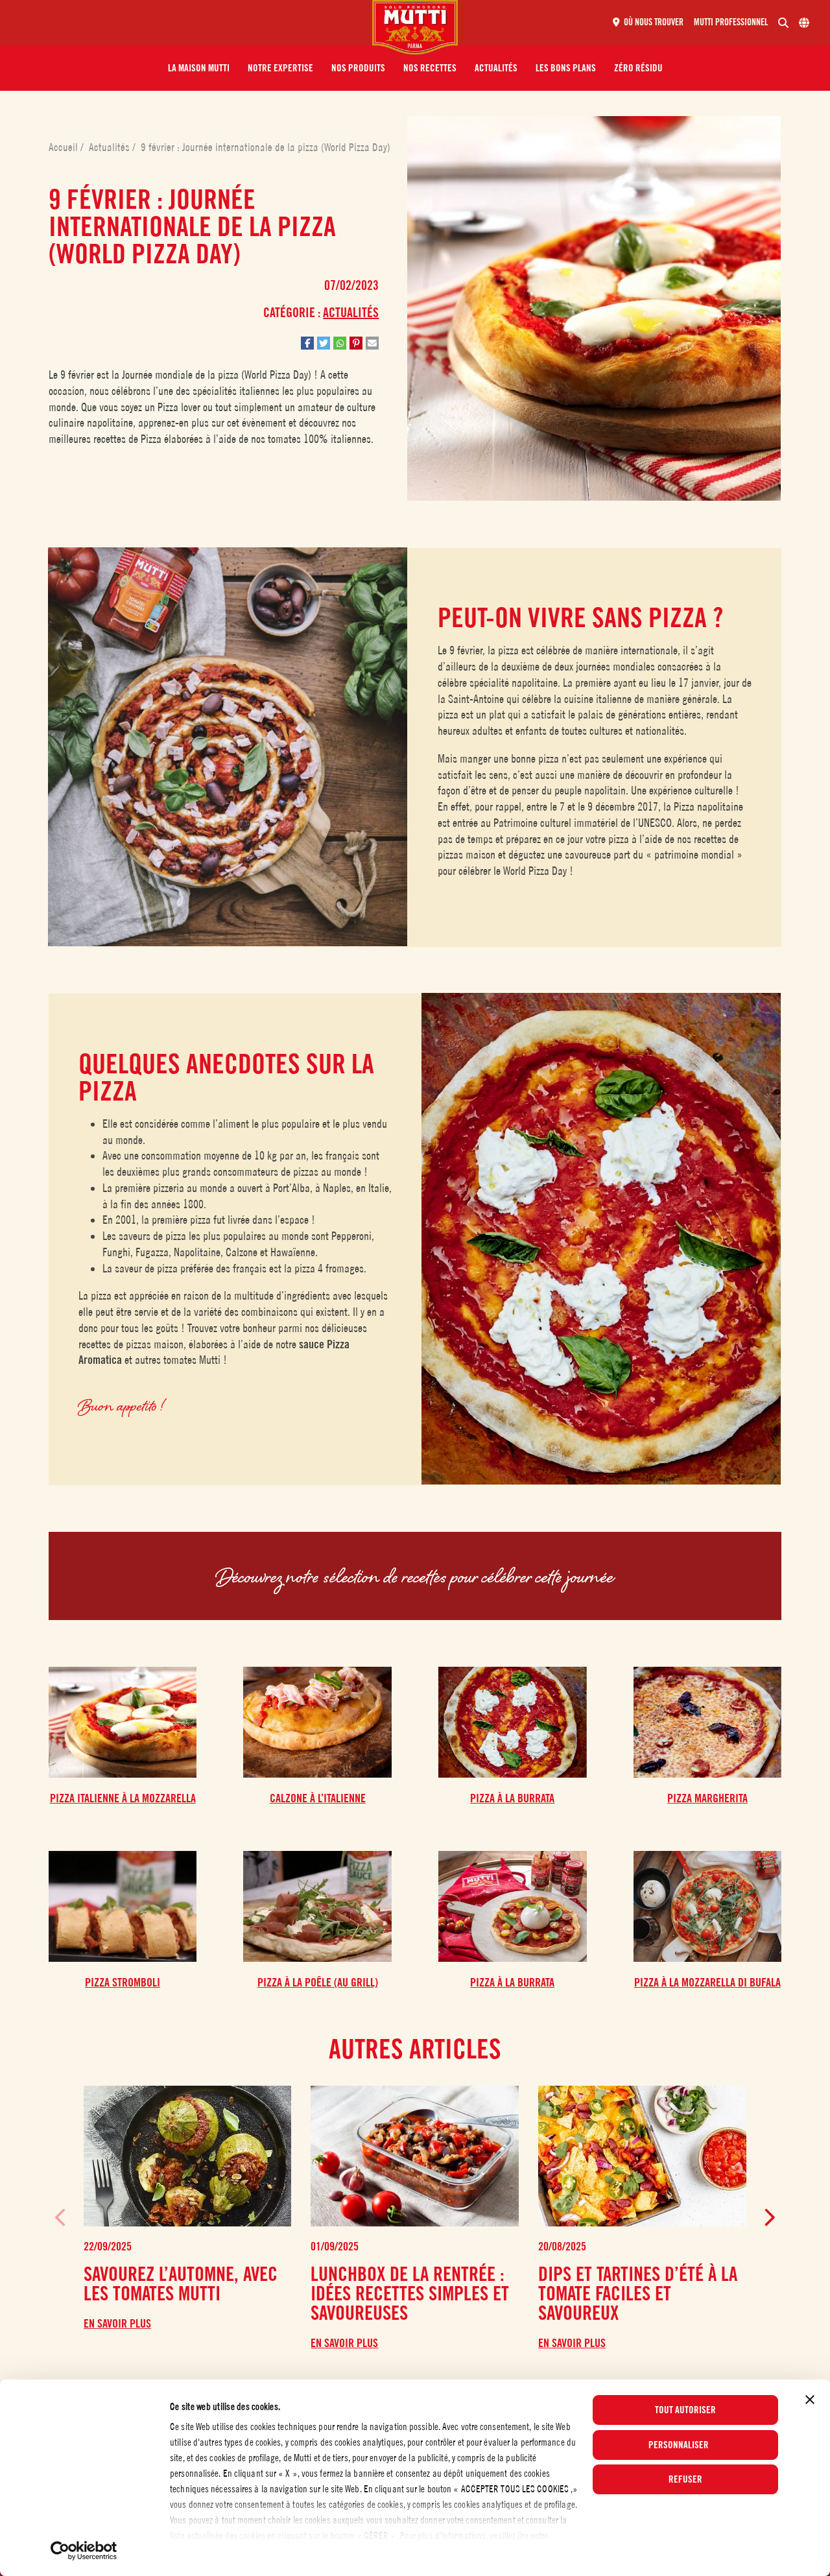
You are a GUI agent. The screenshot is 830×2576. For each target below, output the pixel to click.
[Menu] (191, 23)
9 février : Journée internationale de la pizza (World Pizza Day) (266, 147)
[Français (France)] (804, 23)
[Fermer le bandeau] (810, 2400)
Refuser (685, 2479)
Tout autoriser (685, 2410)
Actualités (111, 147)
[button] (199, 68)
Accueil (65, 147)
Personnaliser (679, 2445)
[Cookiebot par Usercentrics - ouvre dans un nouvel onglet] (84, 2551)
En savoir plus (117, 2324)
